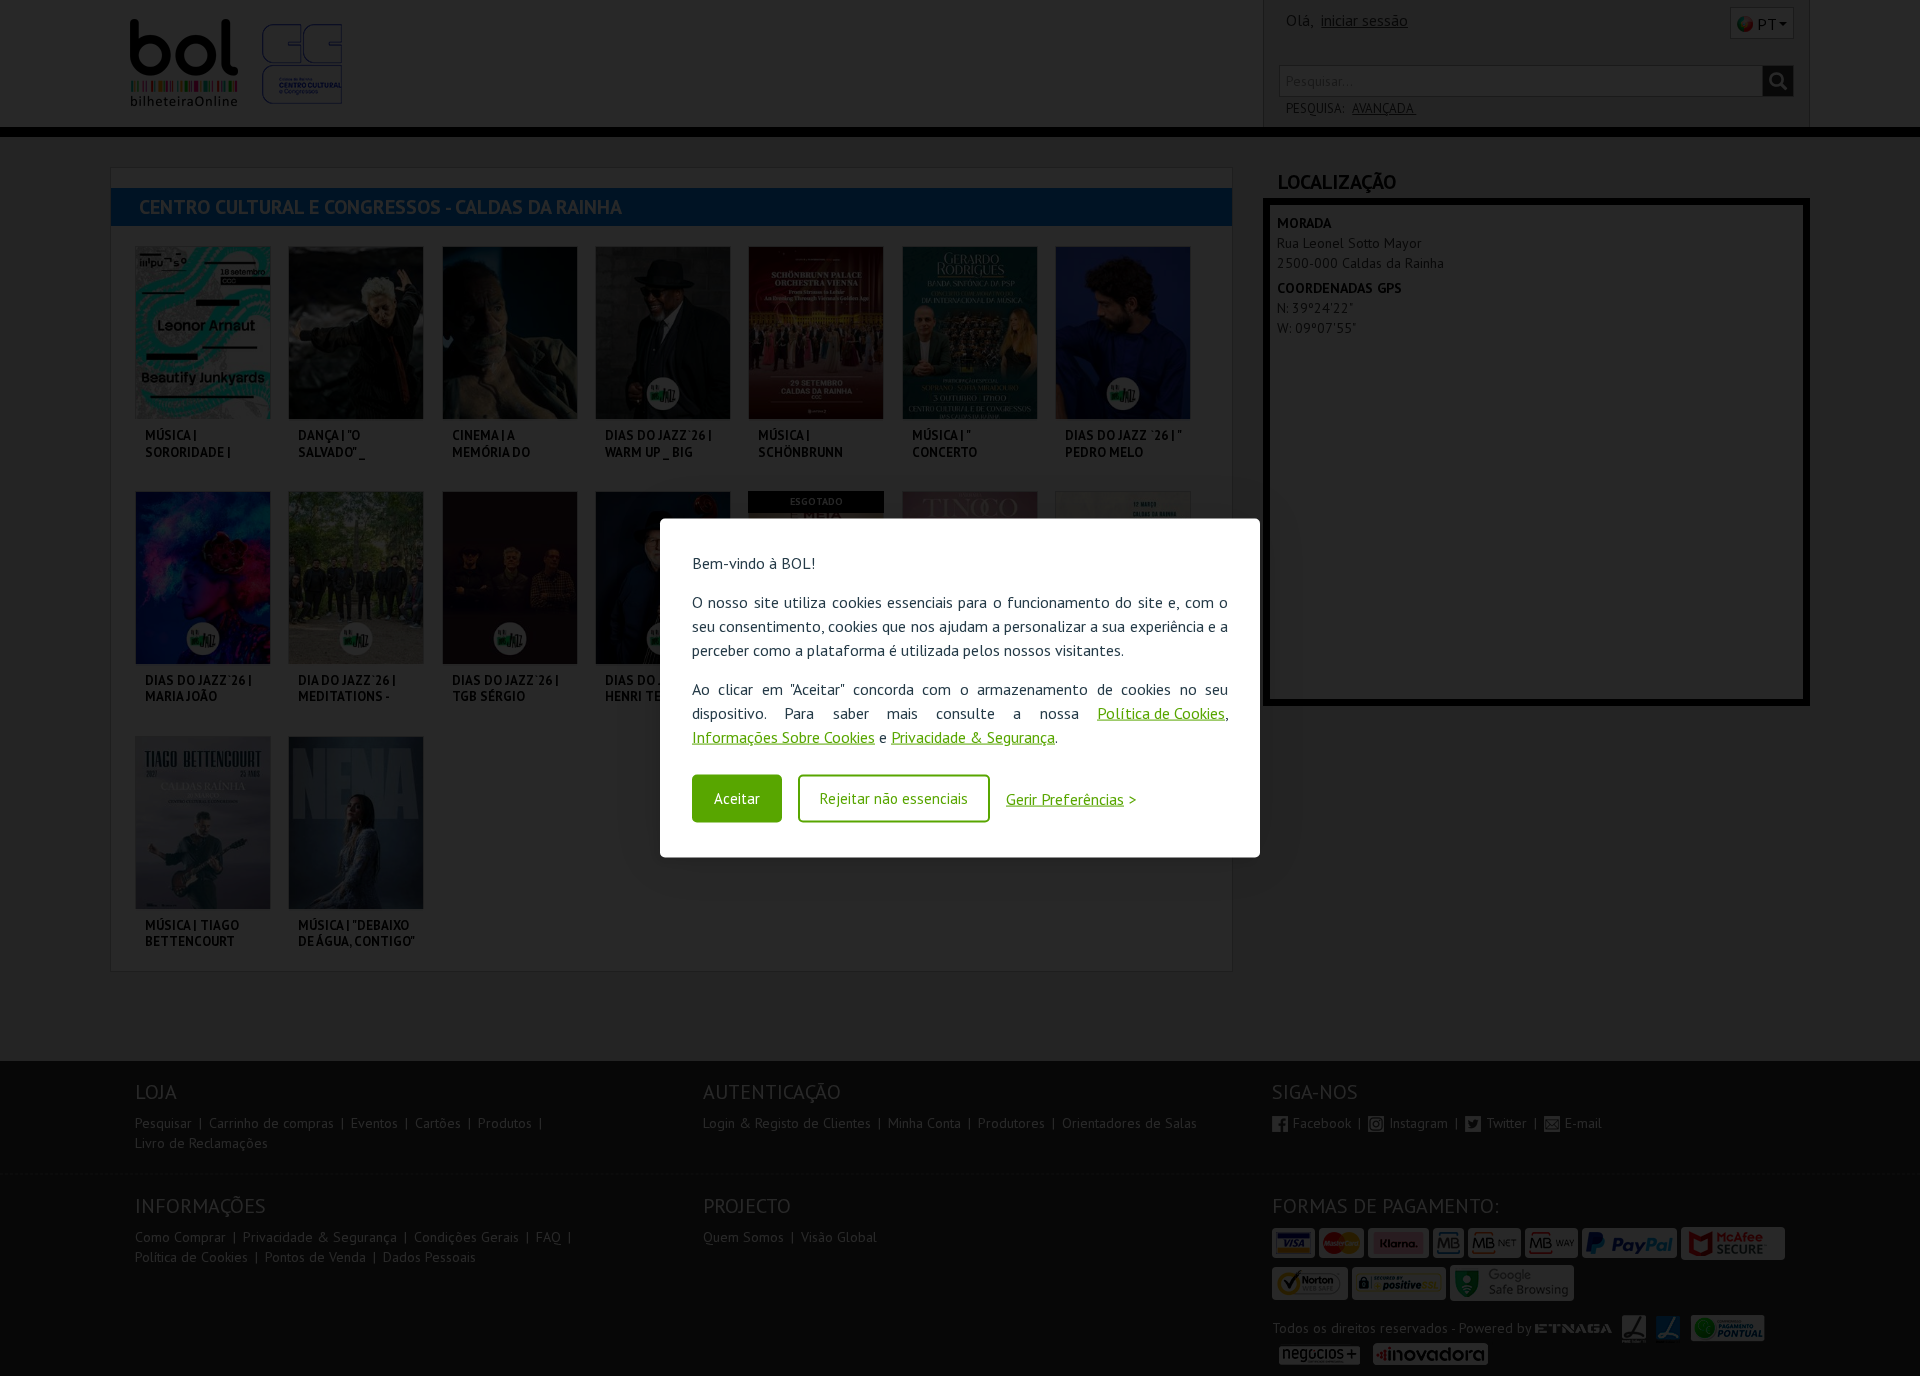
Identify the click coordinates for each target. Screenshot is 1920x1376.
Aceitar (737, 798)
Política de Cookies (1161, 713)
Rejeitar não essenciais (894, 798)
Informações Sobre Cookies (783, 737)
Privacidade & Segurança (973, 737)
